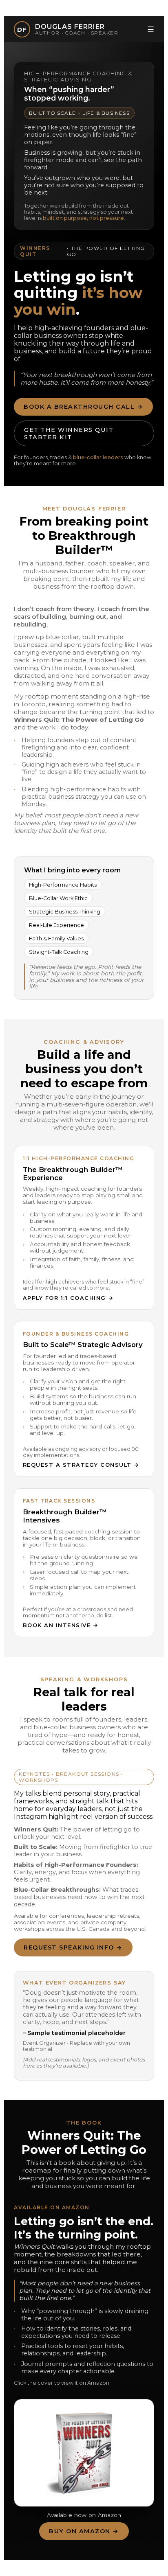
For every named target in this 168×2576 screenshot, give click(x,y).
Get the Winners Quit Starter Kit (69, 434)
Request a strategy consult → (81, 1465)
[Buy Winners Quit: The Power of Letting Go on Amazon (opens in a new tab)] (84, 2453)
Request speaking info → (73, 1947)
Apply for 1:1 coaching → (68, 1298)
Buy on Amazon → (84, 2531)
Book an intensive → (61, 1625)
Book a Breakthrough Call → (83, 407)
